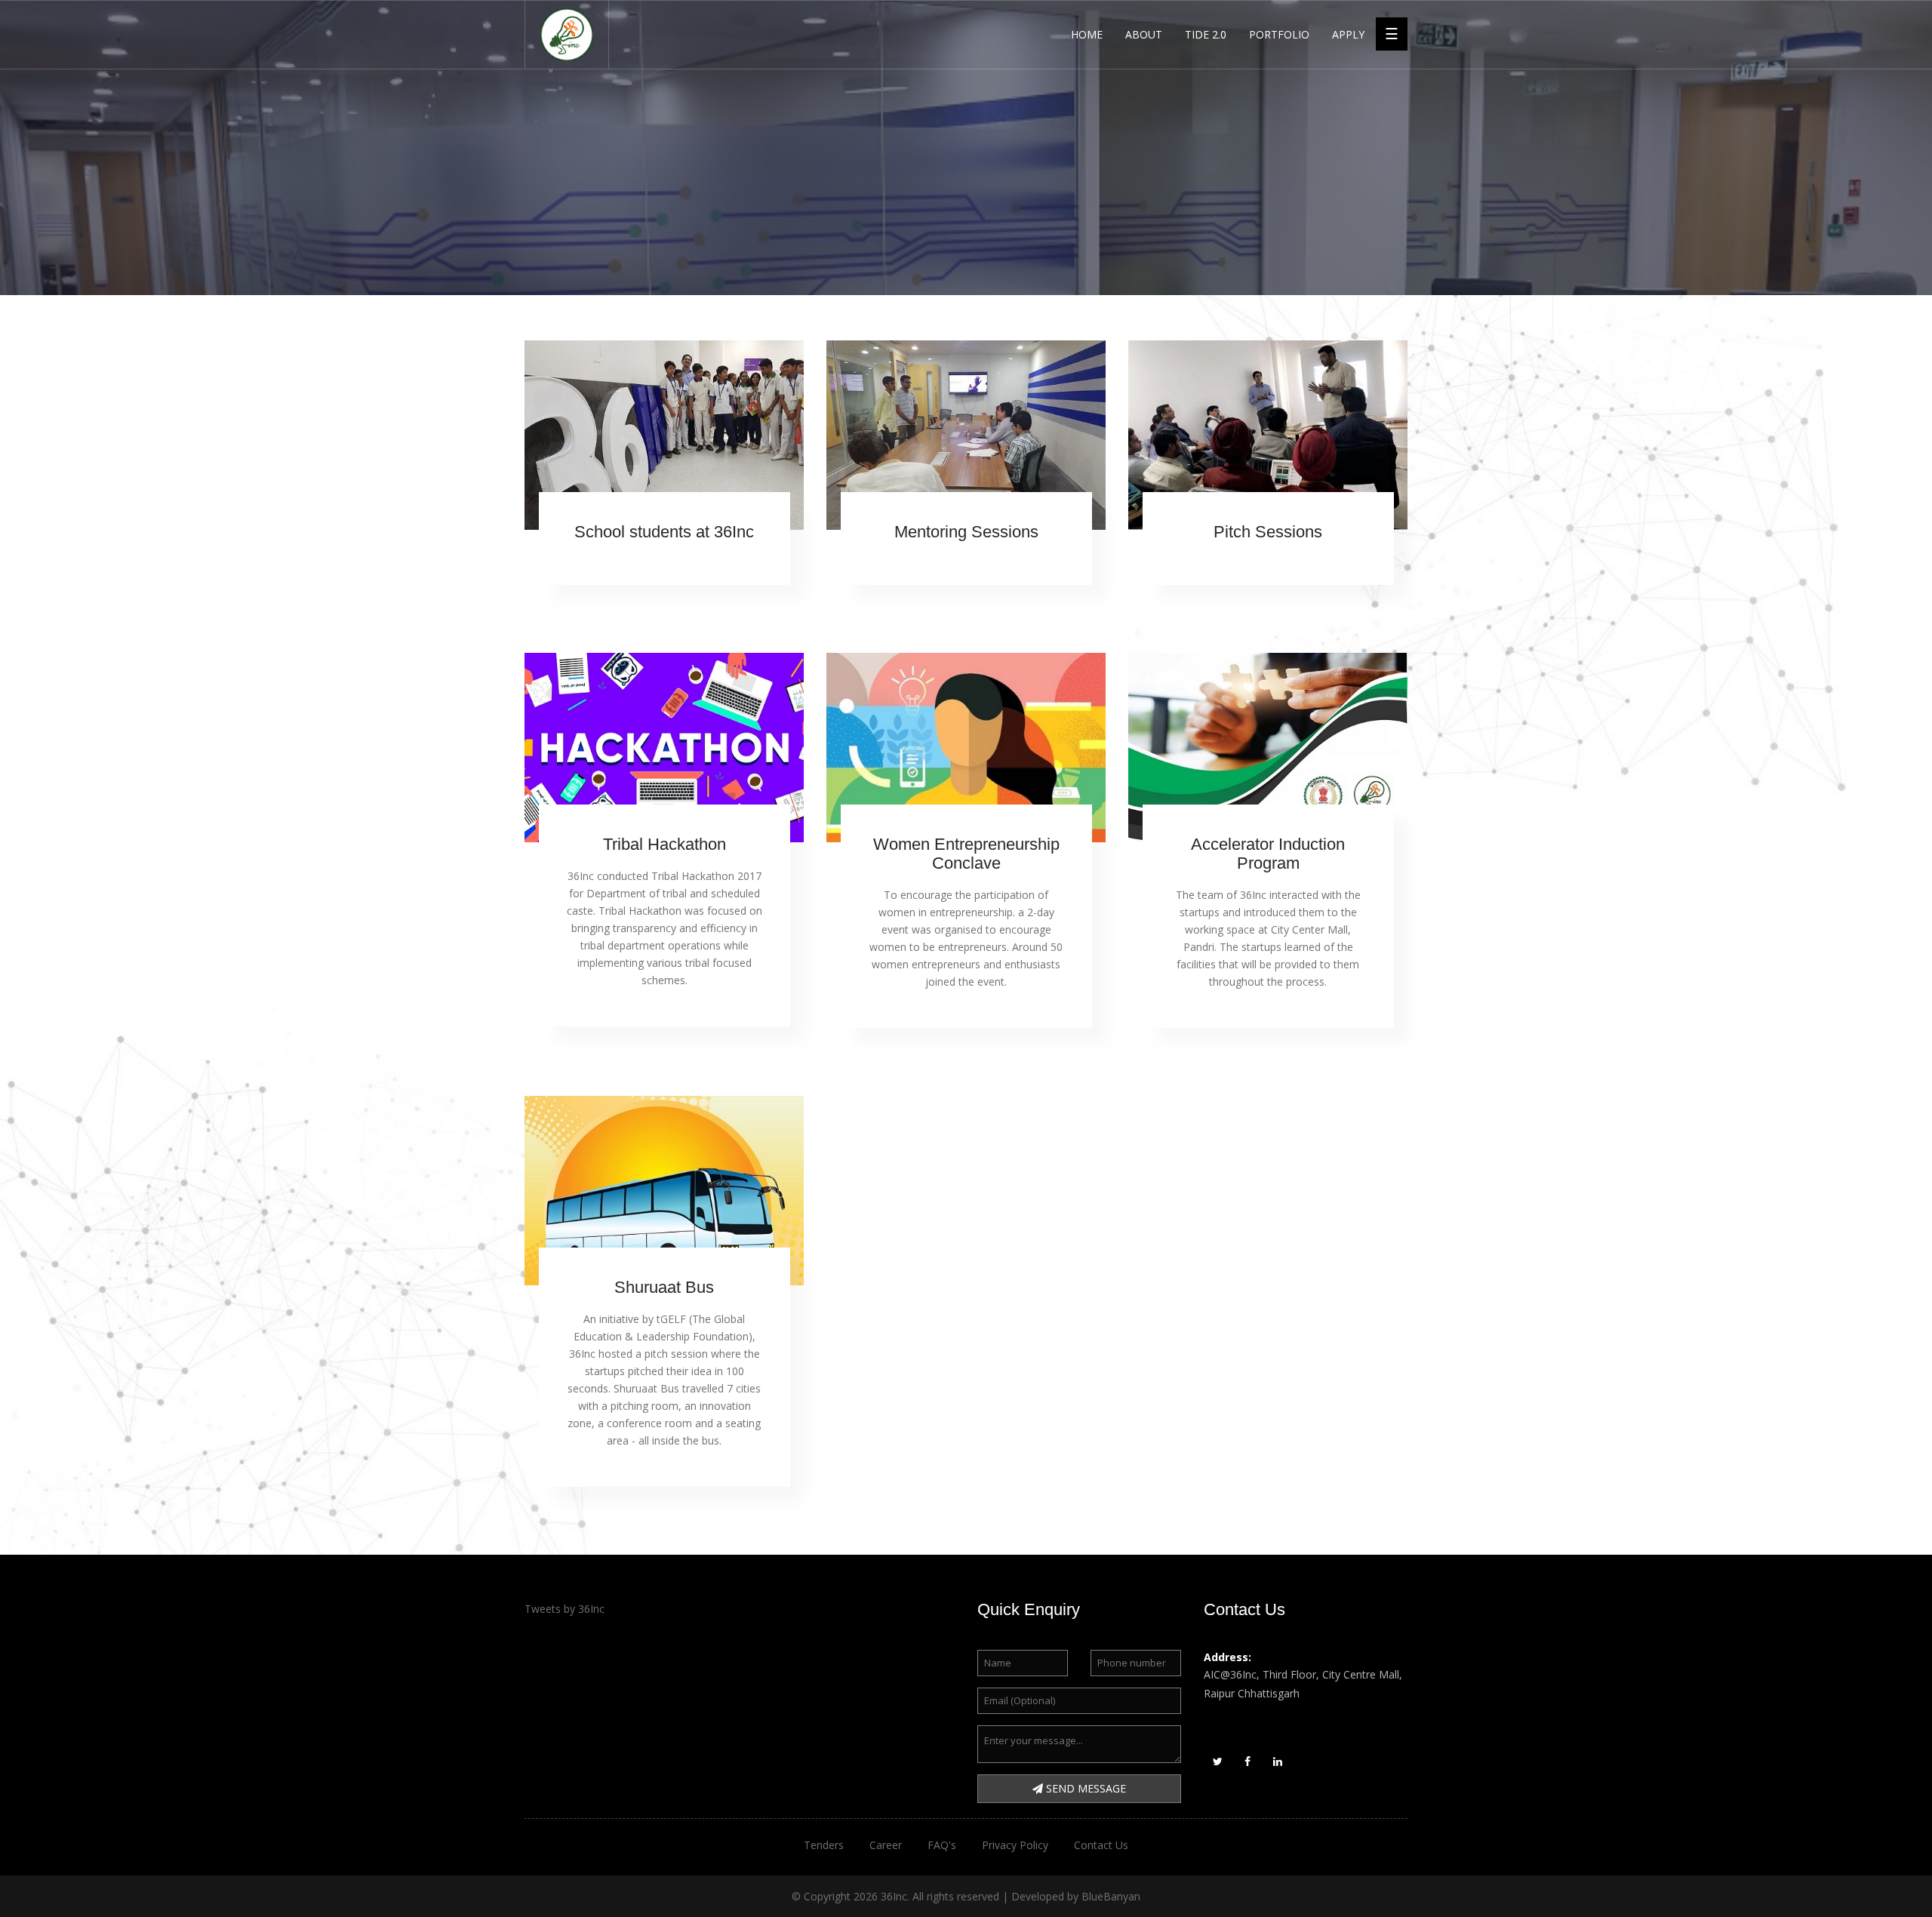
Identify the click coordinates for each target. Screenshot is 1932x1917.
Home (1087, 34)
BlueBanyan (1111, 1896)
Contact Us (1101, 1845)
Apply (1348, 34)
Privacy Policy (1015, 1845)
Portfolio (1279, 34)
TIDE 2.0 (1206, 34)
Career (886, 1845)
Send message (1084, 1788)
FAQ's (942, 1845)
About (1144, 34)
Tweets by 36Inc (565, 1609)
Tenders (824, 1845)
